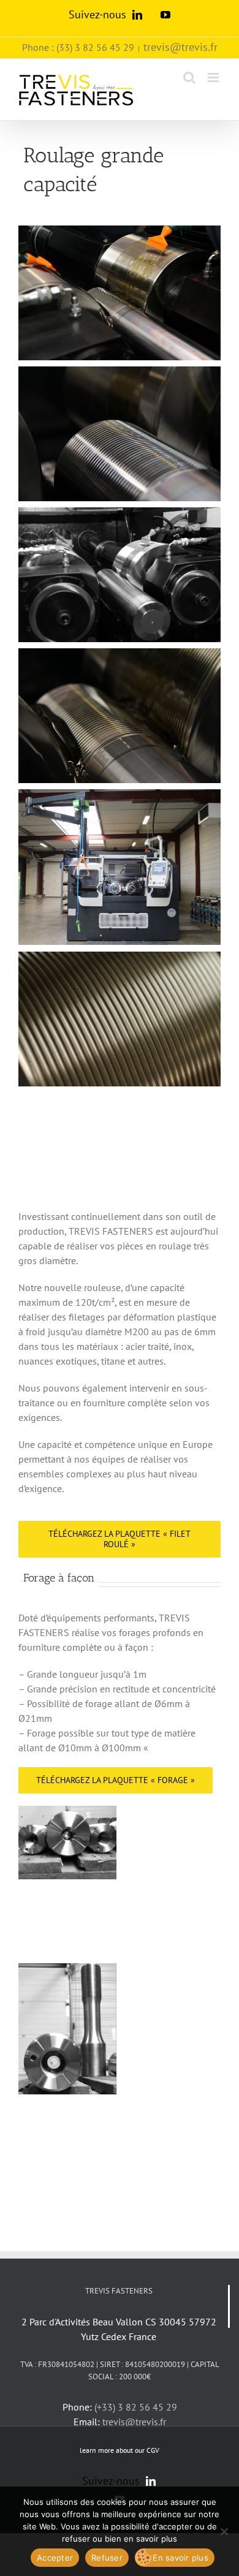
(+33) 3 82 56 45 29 (136, 2407)
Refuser (107, 2558)
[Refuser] (224, 2531)
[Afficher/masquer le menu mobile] (214, 78)
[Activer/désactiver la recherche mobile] (189, 78)
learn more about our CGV (120, 2450)
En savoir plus (180, 2558)
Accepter (55, 2558)
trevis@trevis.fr (180, 47)
